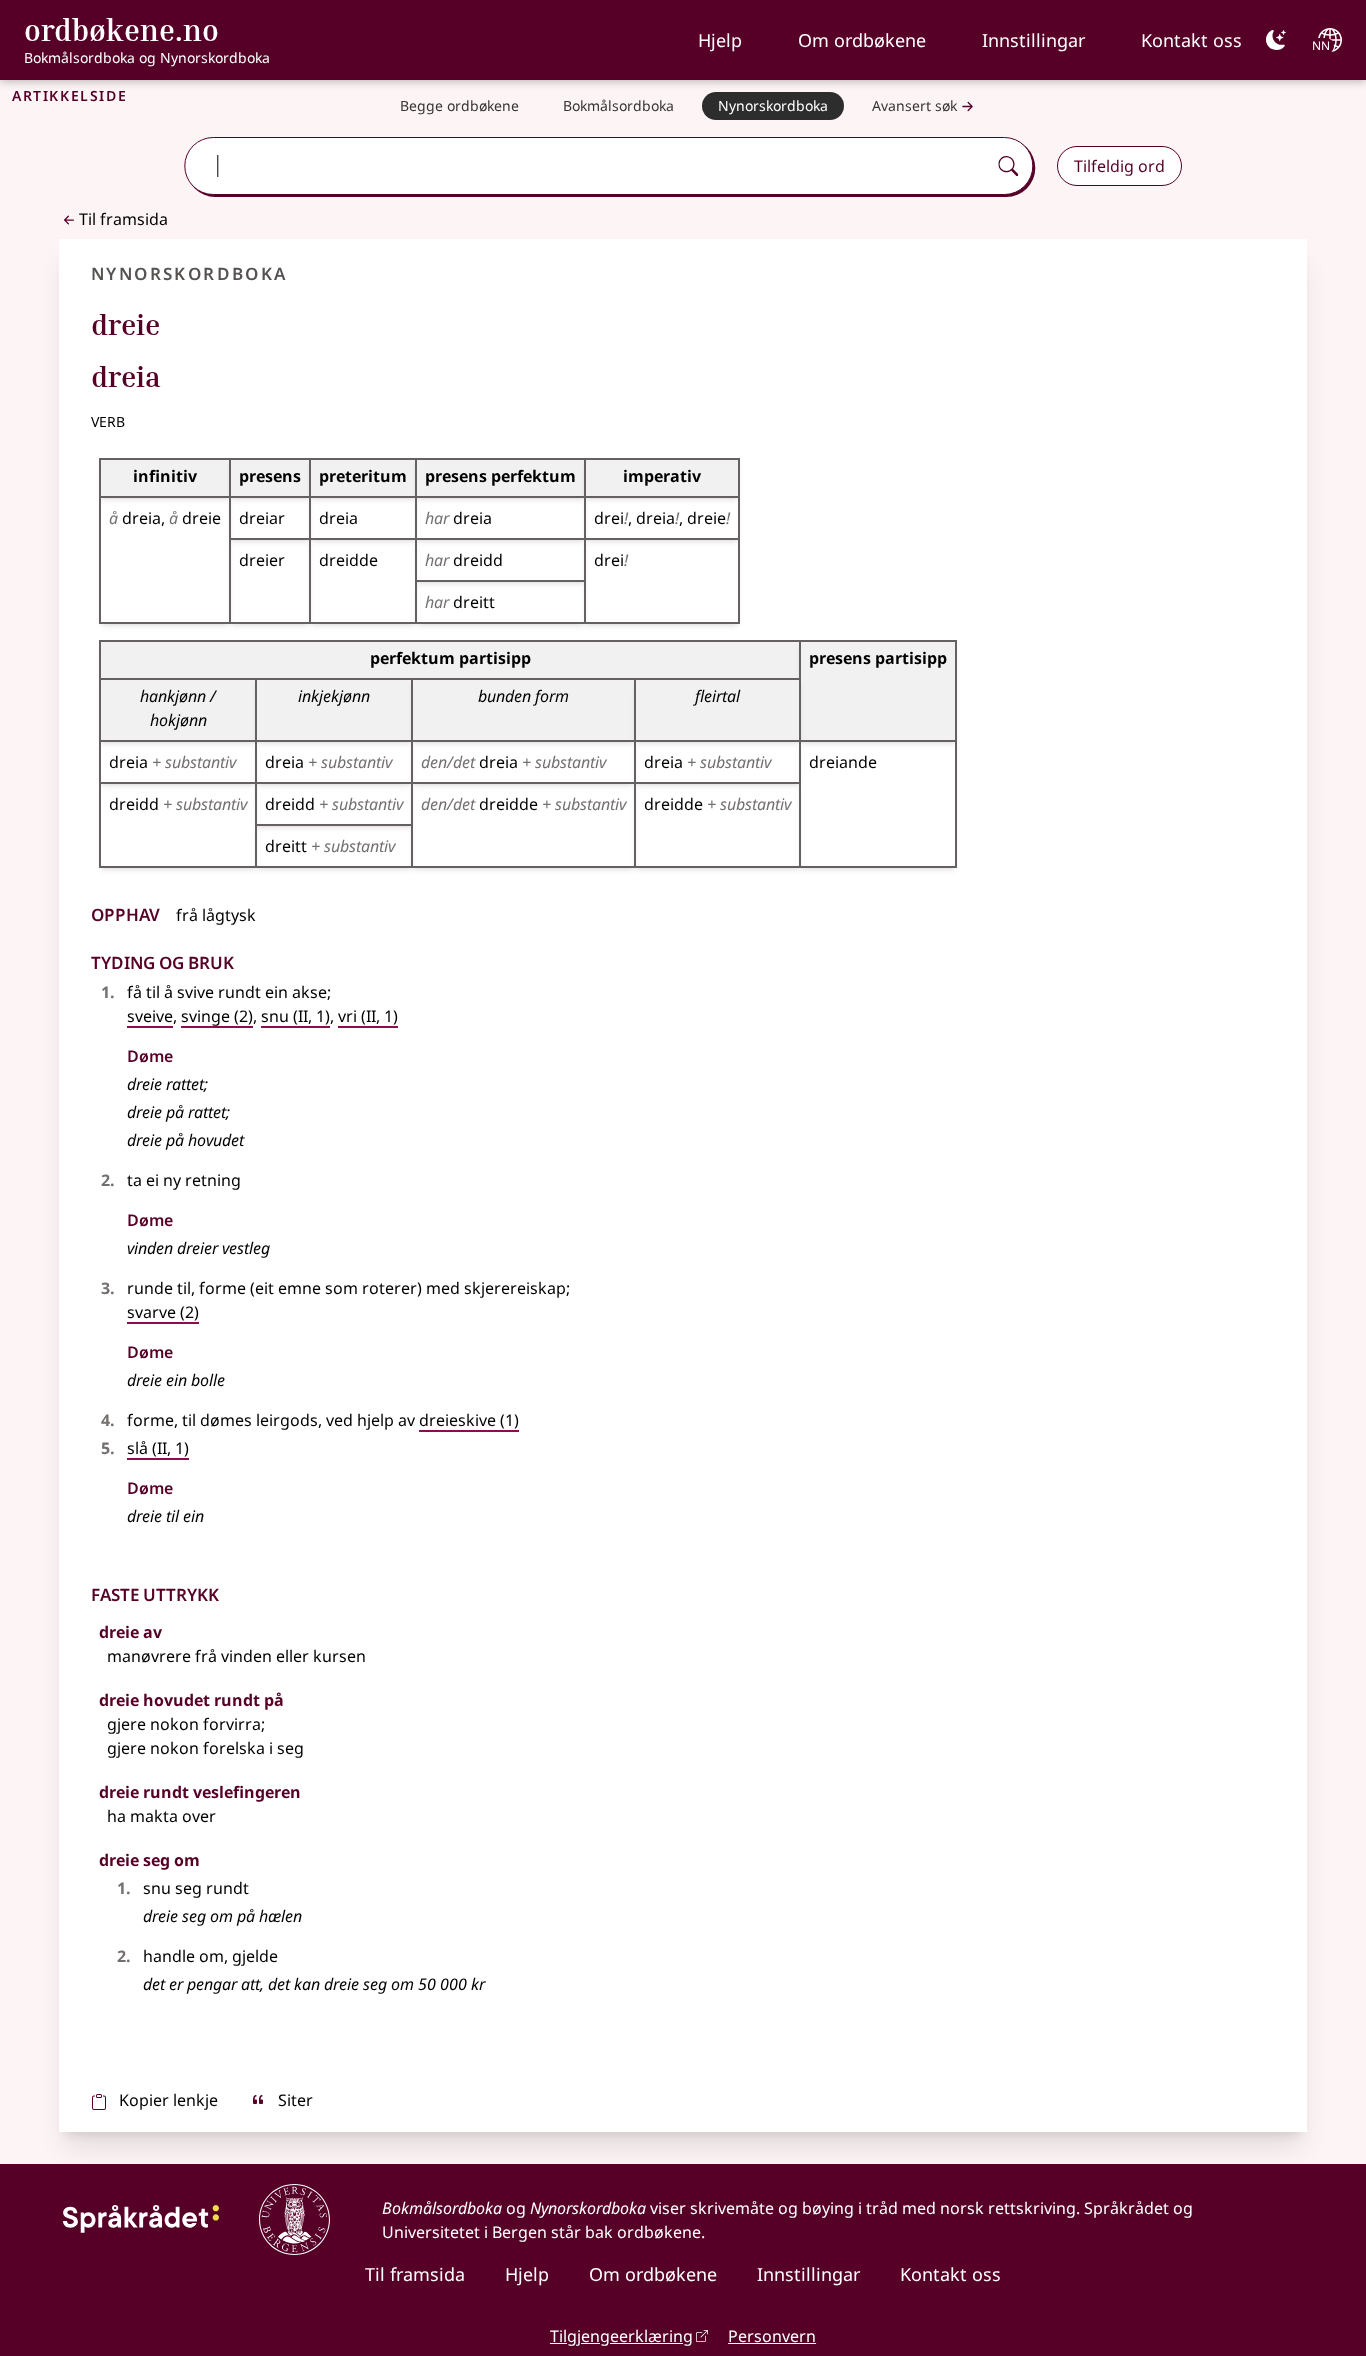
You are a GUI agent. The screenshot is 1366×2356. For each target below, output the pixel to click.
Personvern (772, 2336)
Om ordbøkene (862, 40)
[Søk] (1008, 166)
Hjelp (720, 40)
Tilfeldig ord (1119, 166)
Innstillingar (1033, 40)
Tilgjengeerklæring (621, 2336)
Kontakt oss (1191, 40)
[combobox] (587, 166)
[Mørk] (1276, 40)
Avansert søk (914, 105)
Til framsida (123, 219)
